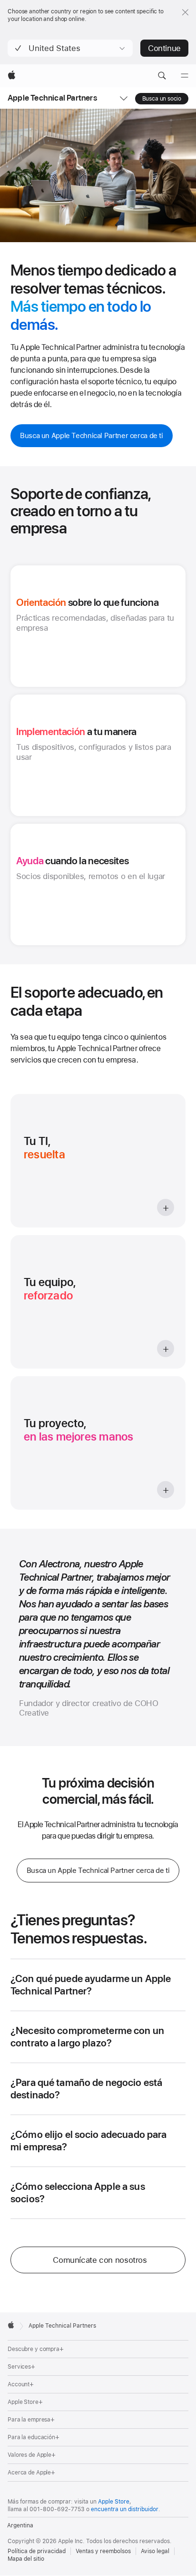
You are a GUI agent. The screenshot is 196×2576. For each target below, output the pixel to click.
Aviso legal (155, 2551)
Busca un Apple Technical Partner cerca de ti (92, 436)
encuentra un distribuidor (125, 2509)
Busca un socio (162, 99)
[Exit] (185, 12)
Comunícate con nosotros (100, 2260)
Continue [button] (164, 48)
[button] (70, 48)
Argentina (20, 2525)
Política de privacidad (37, 2551)
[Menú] (185, 76)
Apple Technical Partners (52, 98)
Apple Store (114, 2502)
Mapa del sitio (26, 2559)
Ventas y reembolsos (103, 2551)
